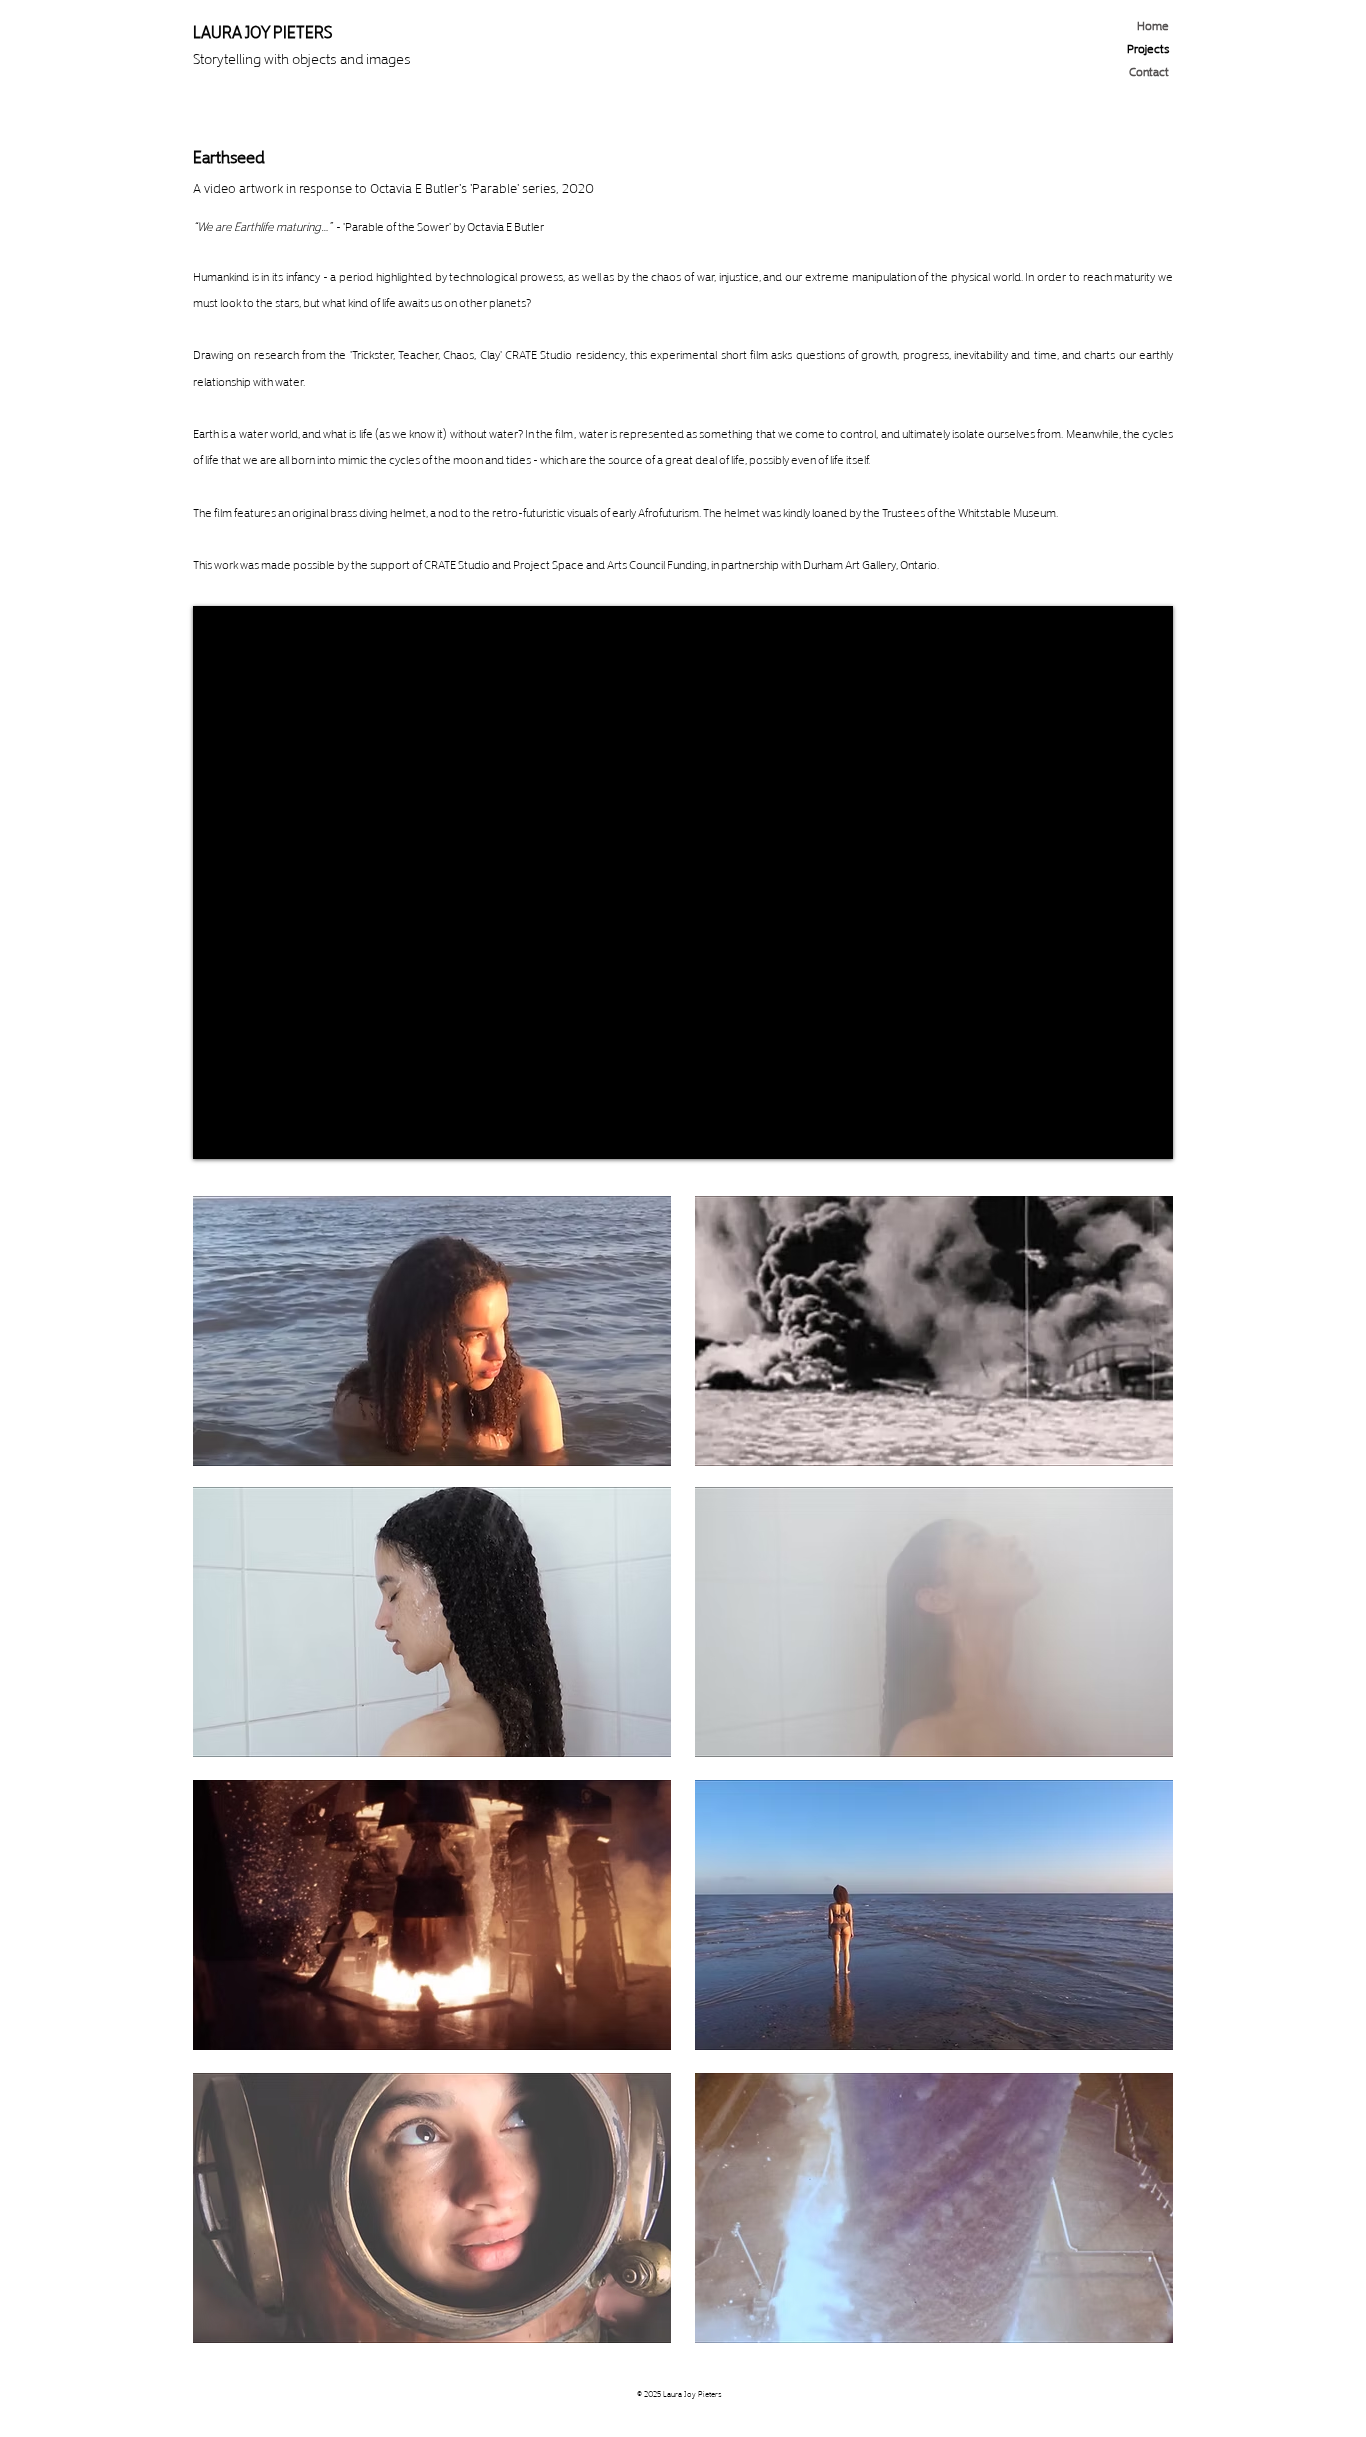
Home (1153, 24)
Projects (1148, 47)
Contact (1149, 70)
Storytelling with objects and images (302, 57)
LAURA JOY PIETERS (262, 30)
